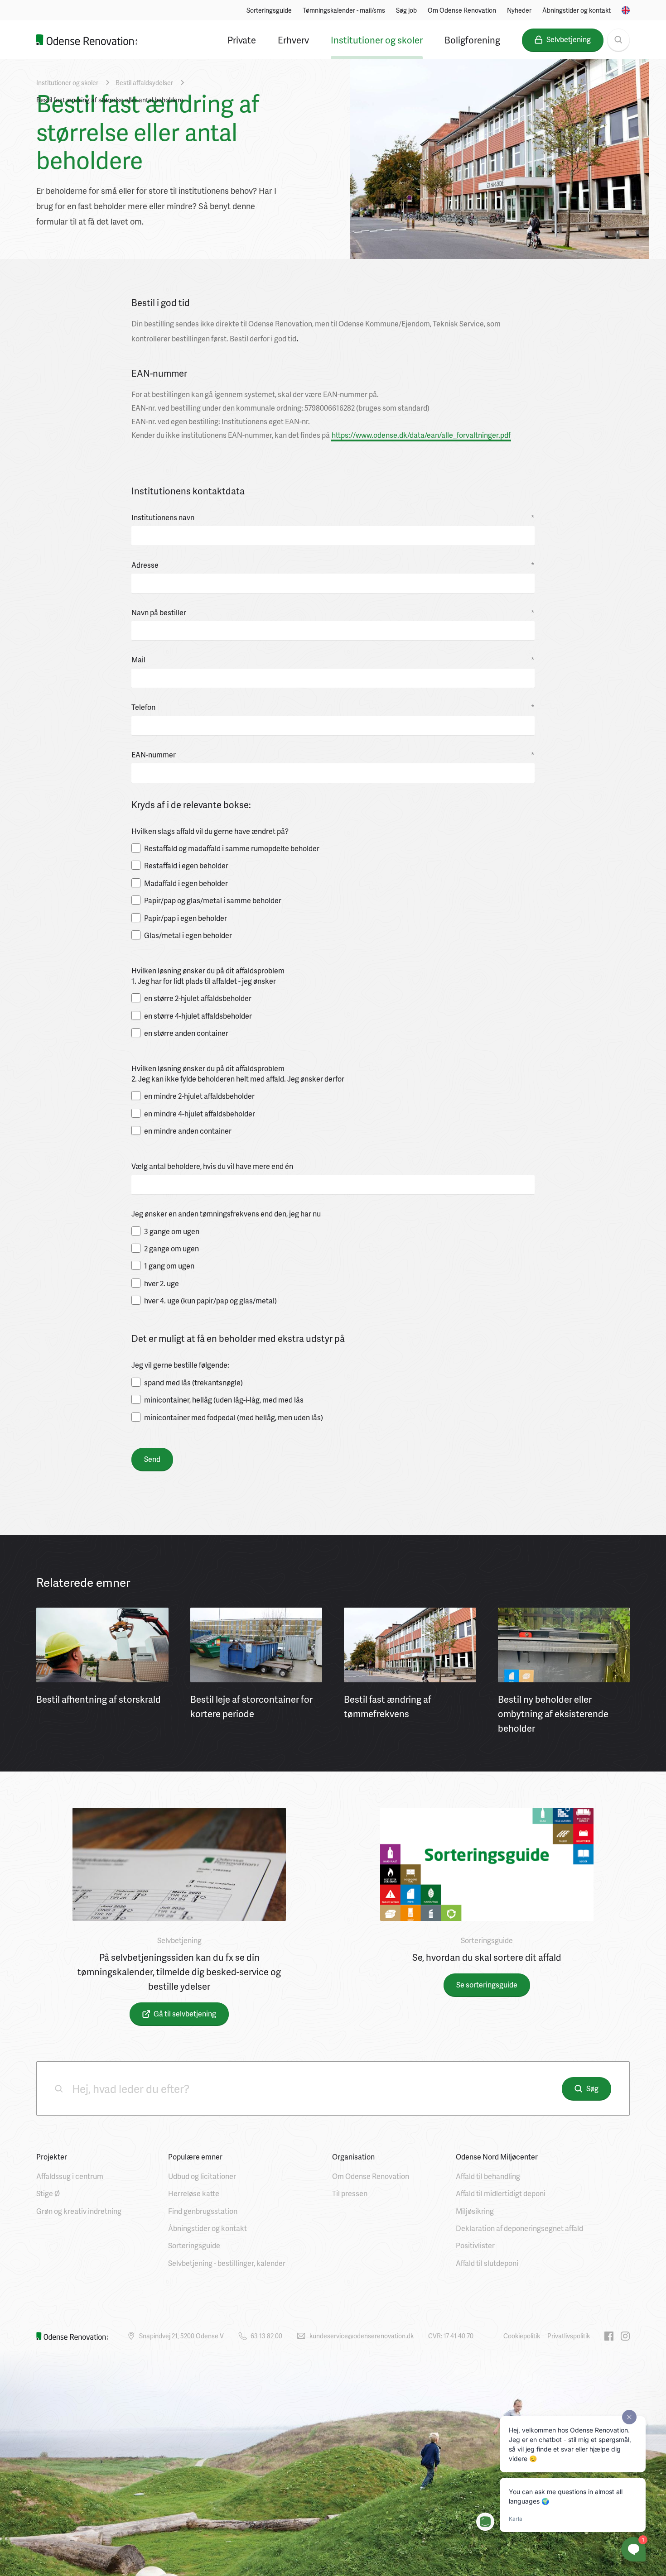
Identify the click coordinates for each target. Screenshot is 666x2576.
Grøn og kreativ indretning (79, 2211)
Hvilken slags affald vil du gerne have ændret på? (210, 831)
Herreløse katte (194, 2193)
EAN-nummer (333, 755)
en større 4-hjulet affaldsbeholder (198, 1016)
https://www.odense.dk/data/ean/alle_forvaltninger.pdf (421, 435)
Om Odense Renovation (462, 10)
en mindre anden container (188, 1131)
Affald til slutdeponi (487, 2263)
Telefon (333, 707)
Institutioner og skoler (377, 40)
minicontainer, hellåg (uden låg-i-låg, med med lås (224, 1400)
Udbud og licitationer (202, 2176)
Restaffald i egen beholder (186, 866)
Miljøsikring (475, 2211)
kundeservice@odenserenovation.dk (362, 2336)
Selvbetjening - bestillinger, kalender (227, 2263)
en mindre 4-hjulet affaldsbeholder (200, 1114)
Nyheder (519, 10)
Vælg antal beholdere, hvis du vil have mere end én (212, 1166)
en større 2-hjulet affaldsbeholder (198, 998)
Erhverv (293, 40)
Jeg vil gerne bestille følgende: (180, 1365)
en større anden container (186, 1033)
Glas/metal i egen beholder (188, 935)
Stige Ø (48, 2193)
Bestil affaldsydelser (144, 83)
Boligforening (472, 40)
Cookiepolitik (522, 2336)
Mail (333, 660)
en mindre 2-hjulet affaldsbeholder (199, 1096)
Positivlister (475, 2245)
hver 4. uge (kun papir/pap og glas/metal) (210, 1301)
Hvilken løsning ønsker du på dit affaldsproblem (208, 971)
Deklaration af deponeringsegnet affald (519, 2228)
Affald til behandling (488, 2176)
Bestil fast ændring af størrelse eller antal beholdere (110, 100)
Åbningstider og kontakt (577, 10)
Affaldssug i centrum (70, 2176)
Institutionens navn (333, 517)
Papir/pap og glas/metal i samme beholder (213, 900)
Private (242, 40)
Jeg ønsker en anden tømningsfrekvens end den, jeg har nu (226, 1214)
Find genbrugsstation (203, 2211)
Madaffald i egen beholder (186, 883)
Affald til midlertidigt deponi (501, 2193)
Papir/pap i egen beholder (186, 918)
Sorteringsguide (269, 10)
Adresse (333, 565)
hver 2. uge (162, 1283)
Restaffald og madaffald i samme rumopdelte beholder (232, 848)
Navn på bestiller (333, 613)
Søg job (406, 10)
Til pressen (350, 2193)
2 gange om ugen (171, 1249)
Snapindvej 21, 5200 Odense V (181, 2336)
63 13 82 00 (266, 2336)
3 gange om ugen (172, 1231)
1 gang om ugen (169, 1266)
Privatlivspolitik (569, 2336)
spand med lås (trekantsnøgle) (193, 1383)
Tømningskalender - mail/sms (344, 10)
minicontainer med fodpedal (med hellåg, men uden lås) (234, 1417)
